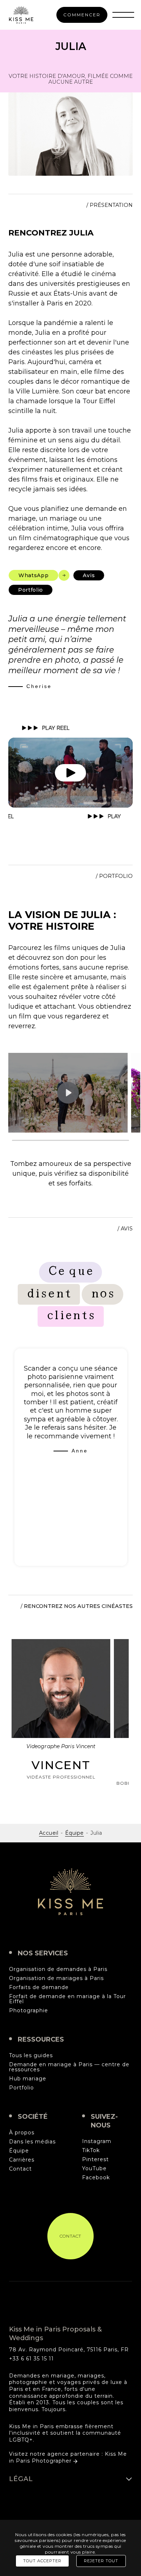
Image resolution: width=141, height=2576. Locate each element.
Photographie (29, 2011)
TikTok (91, 2151)
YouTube (94, 2169)
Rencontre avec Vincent (61, 1720)
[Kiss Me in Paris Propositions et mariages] (21, 15)
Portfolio (22, 2088)
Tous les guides (31, 2056)
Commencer (82, 15)
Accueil (49, 1833)
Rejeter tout (101, 2561)
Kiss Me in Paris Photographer (68, 2457)
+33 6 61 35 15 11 (31, 2359)
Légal (21, 2479)
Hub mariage (28, 2079)
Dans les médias (32, 2142)
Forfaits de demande (39, 1988)
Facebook (96, 2178)
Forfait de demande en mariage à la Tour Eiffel (67, 1999)
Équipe (74, 1833)
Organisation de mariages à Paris (56, 1979)
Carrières (22, 2160)
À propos (22, 2133)
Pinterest (95, 2160)
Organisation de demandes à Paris (58, 1969)
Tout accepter (42, 2561)
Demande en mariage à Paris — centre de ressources (69, 2067)
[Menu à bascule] (123, 15)
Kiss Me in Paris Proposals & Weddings (70, 1892)
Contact (20, 2169)
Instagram (97, 2142)
